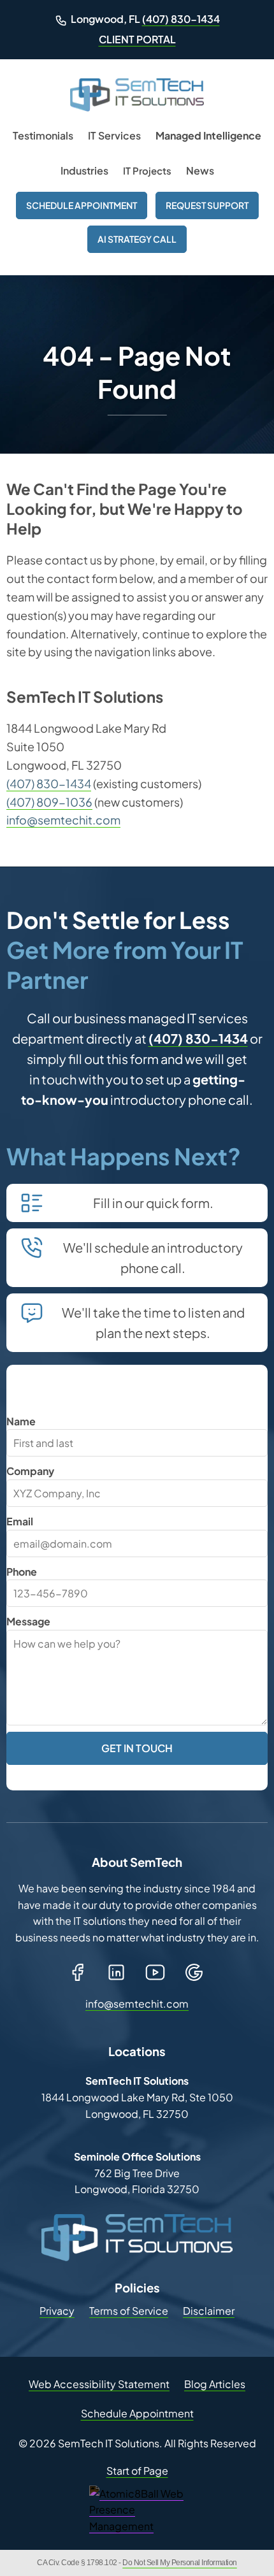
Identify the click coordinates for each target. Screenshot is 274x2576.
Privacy (57, 2311)
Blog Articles (215, 2384)
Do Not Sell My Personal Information (180, 2563)
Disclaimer (209, 2311)
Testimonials (43, 135)
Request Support (207, 205)
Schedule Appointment (82, 205)
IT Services (114, 135)
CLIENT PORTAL (137, 39)
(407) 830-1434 (181, 19)
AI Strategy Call (137, 239)
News (200, 170)
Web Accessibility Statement (99, 2384)
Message (28, 1621)
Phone (22, 1572)
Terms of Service (129, 2311)
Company (30, 1471)
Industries (84, 170)
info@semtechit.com (63, 820)
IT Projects (147, 170)
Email (20, 1521)
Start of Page (137, 2471)
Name (21, 1421)
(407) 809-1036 (49, 802)
